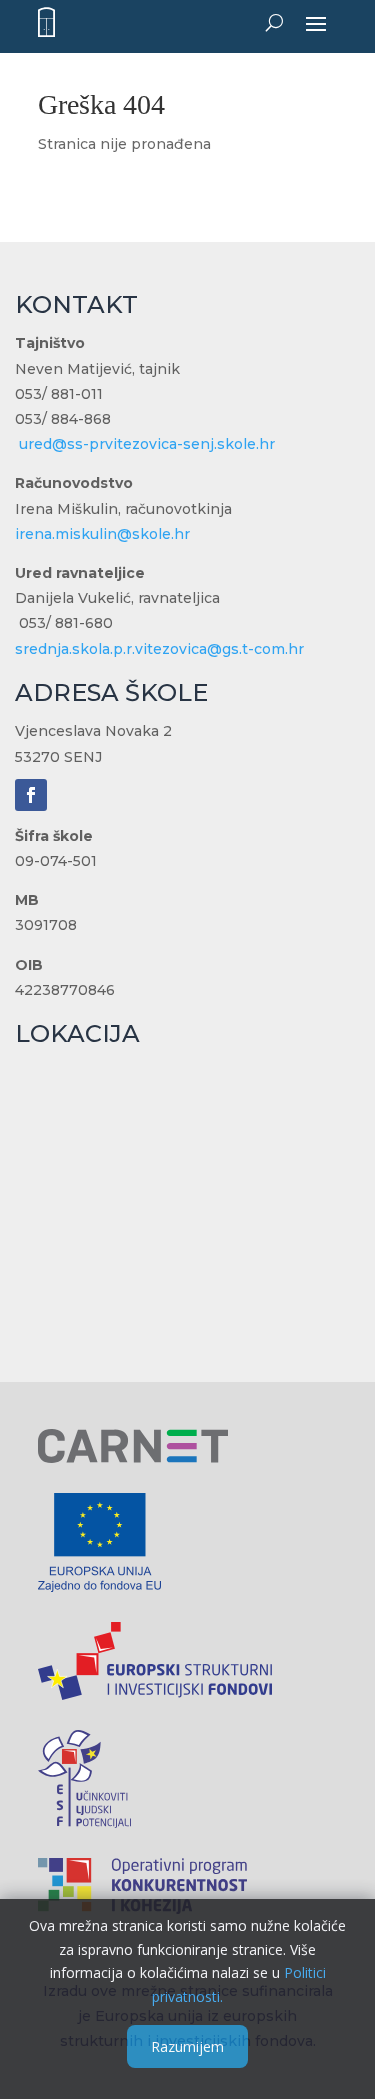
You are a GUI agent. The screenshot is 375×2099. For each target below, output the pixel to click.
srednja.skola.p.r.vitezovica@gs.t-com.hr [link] (159, 649)
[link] (46, 22)
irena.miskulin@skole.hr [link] (102, 534)
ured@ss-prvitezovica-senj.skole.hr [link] (147, 444)
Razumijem (187, 2046)
